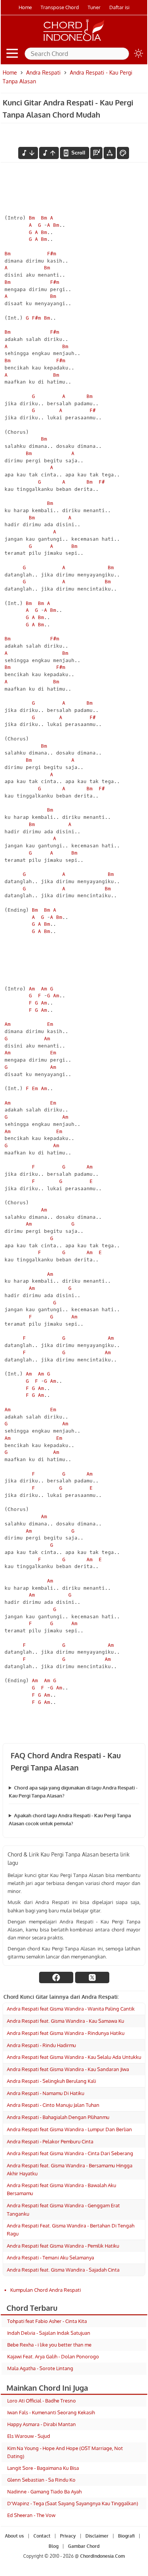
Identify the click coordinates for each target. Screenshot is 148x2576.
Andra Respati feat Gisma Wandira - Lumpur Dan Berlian (69, 2129)
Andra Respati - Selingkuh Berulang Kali (51, 2081)
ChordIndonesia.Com (102, 2556)
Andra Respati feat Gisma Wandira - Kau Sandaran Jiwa (68, 2069)
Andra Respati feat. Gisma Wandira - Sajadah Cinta (63, 2270)
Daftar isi (119, 7)
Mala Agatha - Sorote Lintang (40, 2368)
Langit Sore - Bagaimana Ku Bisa (43, 2468)
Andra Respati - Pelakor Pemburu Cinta (50, 2141)
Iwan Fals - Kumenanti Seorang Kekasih (51, 2412)
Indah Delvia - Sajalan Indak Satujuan (49, 2333)
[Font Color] (123, 153)
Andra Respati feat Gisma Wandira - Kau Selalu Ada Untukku (74, 2057)
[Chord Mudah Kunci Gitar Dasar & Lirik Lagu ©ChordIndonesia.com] (74, 41)
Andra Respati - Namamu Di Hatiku (46, 2093)
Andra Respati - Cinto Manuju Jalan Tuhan (53, 2105)
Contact (42, 2536)
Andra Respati (43, 72)
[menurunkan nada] (28, 153)
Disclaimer (97, 2536)
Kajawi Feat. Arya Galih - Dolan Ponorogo (53, 2356)
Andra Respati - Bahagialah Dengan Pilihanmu (58, 2117)
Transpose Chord (60, 7)
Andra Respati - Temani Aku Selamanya (50, 2258)
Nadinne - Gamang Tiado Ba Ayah (44, 2492)
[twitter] (92, 1977)
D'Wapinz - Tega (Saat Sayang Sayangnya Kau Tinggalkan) (73, 2503)
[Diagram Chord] (96, 153)
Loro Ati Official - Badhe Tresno (42, 2401)
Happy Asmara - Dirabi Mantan (42, 2424)
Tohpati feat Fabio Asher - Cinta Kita (47, 2321)
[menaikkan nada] (49, 153)
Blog (54, 2546)
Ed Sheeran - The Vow (31, 2515)
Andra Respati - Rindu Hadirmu (41, 2045)
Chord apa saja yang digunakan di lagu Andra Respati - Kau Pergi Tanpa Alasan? (73, 1792)
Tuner (94, 7)
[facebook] (56, 1977)
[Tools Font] (110, 153)
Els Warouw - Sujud (29, 2436)
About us (14, 2536)
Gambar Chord (84, 2546)
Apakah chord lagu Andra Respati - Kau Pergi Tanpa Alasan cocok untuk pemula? (70, 1819)
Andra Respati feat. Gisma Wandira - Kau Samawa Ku (65, 2021)
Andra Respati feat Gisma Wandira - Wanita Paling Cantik (71, 2009)
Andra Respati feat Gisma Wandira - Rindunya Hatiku (66, 2033)
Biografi (126, 2536)
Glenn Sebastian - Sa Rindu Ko (41, 2480)
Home (25, 7)
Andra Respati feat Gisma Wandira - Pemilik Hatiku (63, 2246)
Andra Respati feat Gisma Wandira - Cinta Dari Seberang (70, 2153)
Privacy (68, 2536)
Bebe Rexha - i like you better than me (49, 2345)
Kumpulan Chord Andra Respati (46, 2290)
